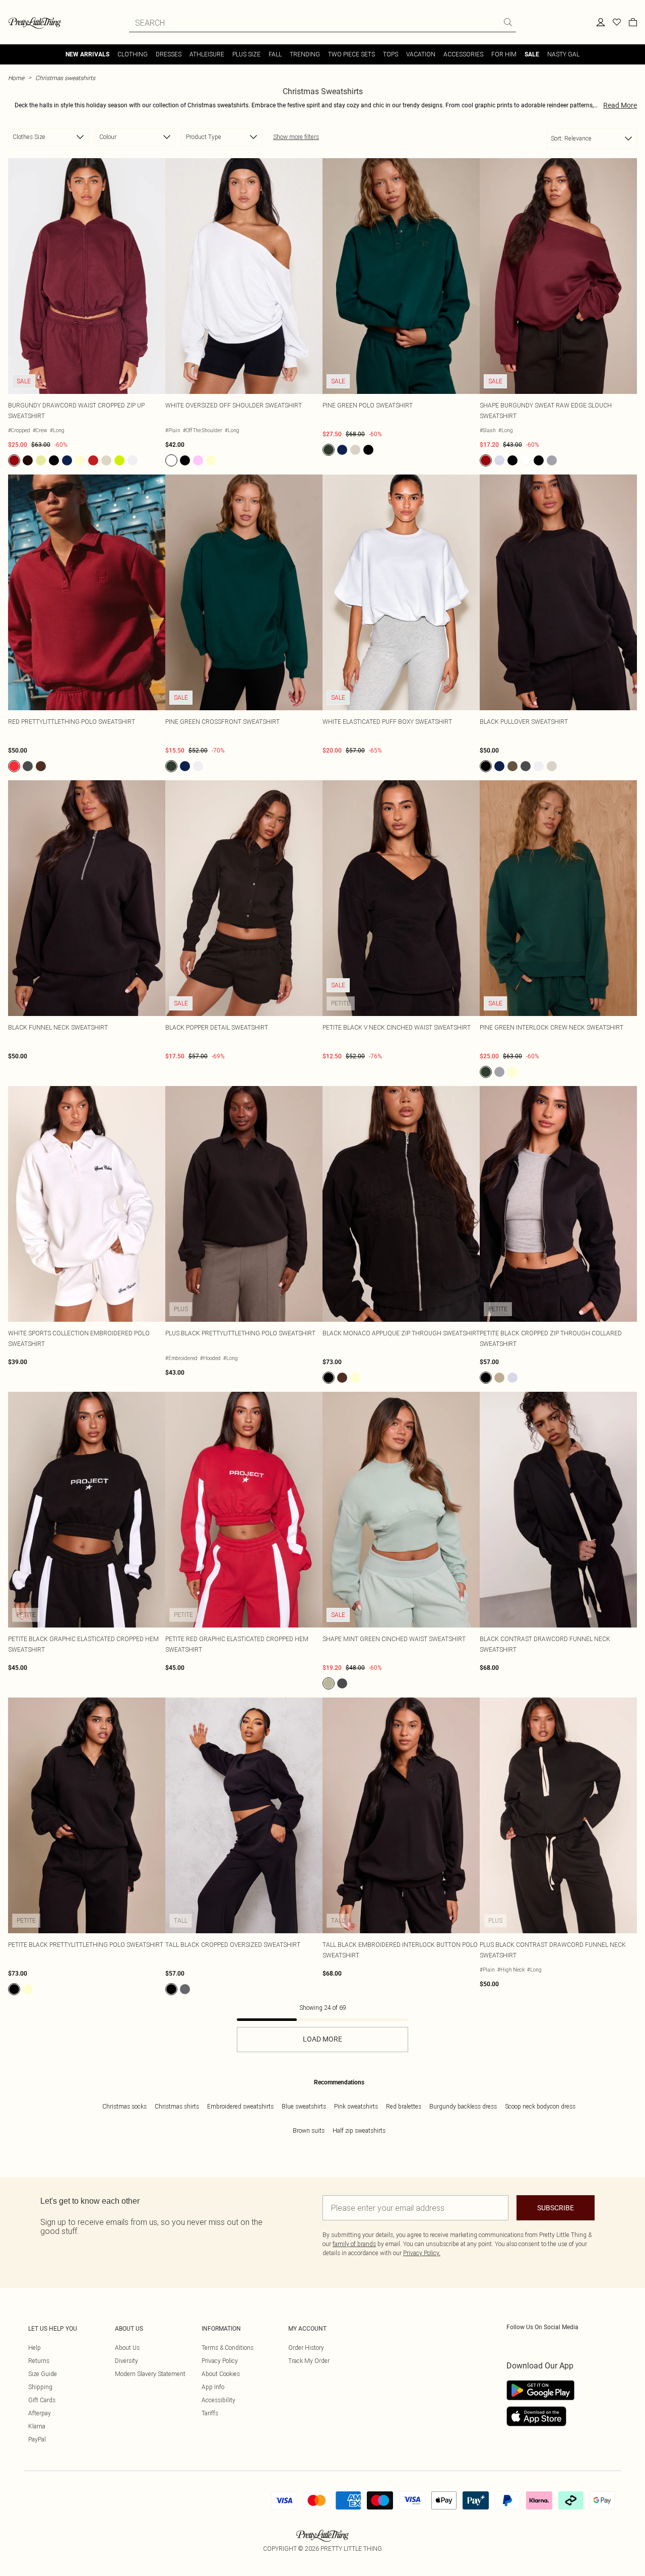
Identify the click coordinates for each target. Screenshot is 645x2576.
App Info (213, 2387)
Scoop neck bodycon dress (540, 2106)
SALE (532, 54)
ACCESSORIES (463, 54)
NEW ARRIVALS (87, 54)
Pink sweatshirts (356, 2106)
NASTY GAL (563, 54)
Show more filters (296, 137)
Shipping (40, 2387)
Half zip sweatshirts (359, 2130)
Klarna (37, 2426)
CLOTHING (133, 54)
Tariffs (210, 2413)
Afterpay (40, 2413)
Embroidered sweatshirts (240, 2106)
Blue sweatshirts (304, 2106)
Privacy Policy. (422, 2253)
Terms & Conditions (228, 2348)
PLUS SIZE (246, 54)
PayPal (37, 2439)
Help (35, 2348)
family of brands (354, 2244)
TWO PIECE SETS (351, 54)
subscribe (556, 2208)
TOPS (391, 54)
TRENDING (305, 54)
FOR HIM (504, 54)
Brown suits (309, 2130)
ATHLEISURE (207, 54)
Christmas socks (124, 2106)
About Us (127, 2348)
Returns (39, 2361)
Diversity (126, 2361)
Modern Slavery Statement (150, 2374)
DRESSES (169, 54)
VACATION (421, 54)
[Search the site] (508, 22)
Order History (306, 2348)
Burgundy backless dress (463, 2106)
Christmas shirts (177, 2106)
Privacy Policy (220, 2361)
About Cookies (221, 2374)
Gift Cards (42, 2400)
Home (16, 78)
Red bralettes (404, 2106)
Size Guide (43, 2374)
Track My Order (309, 2361)
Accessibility (218, 2400)
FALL (275, 54)
